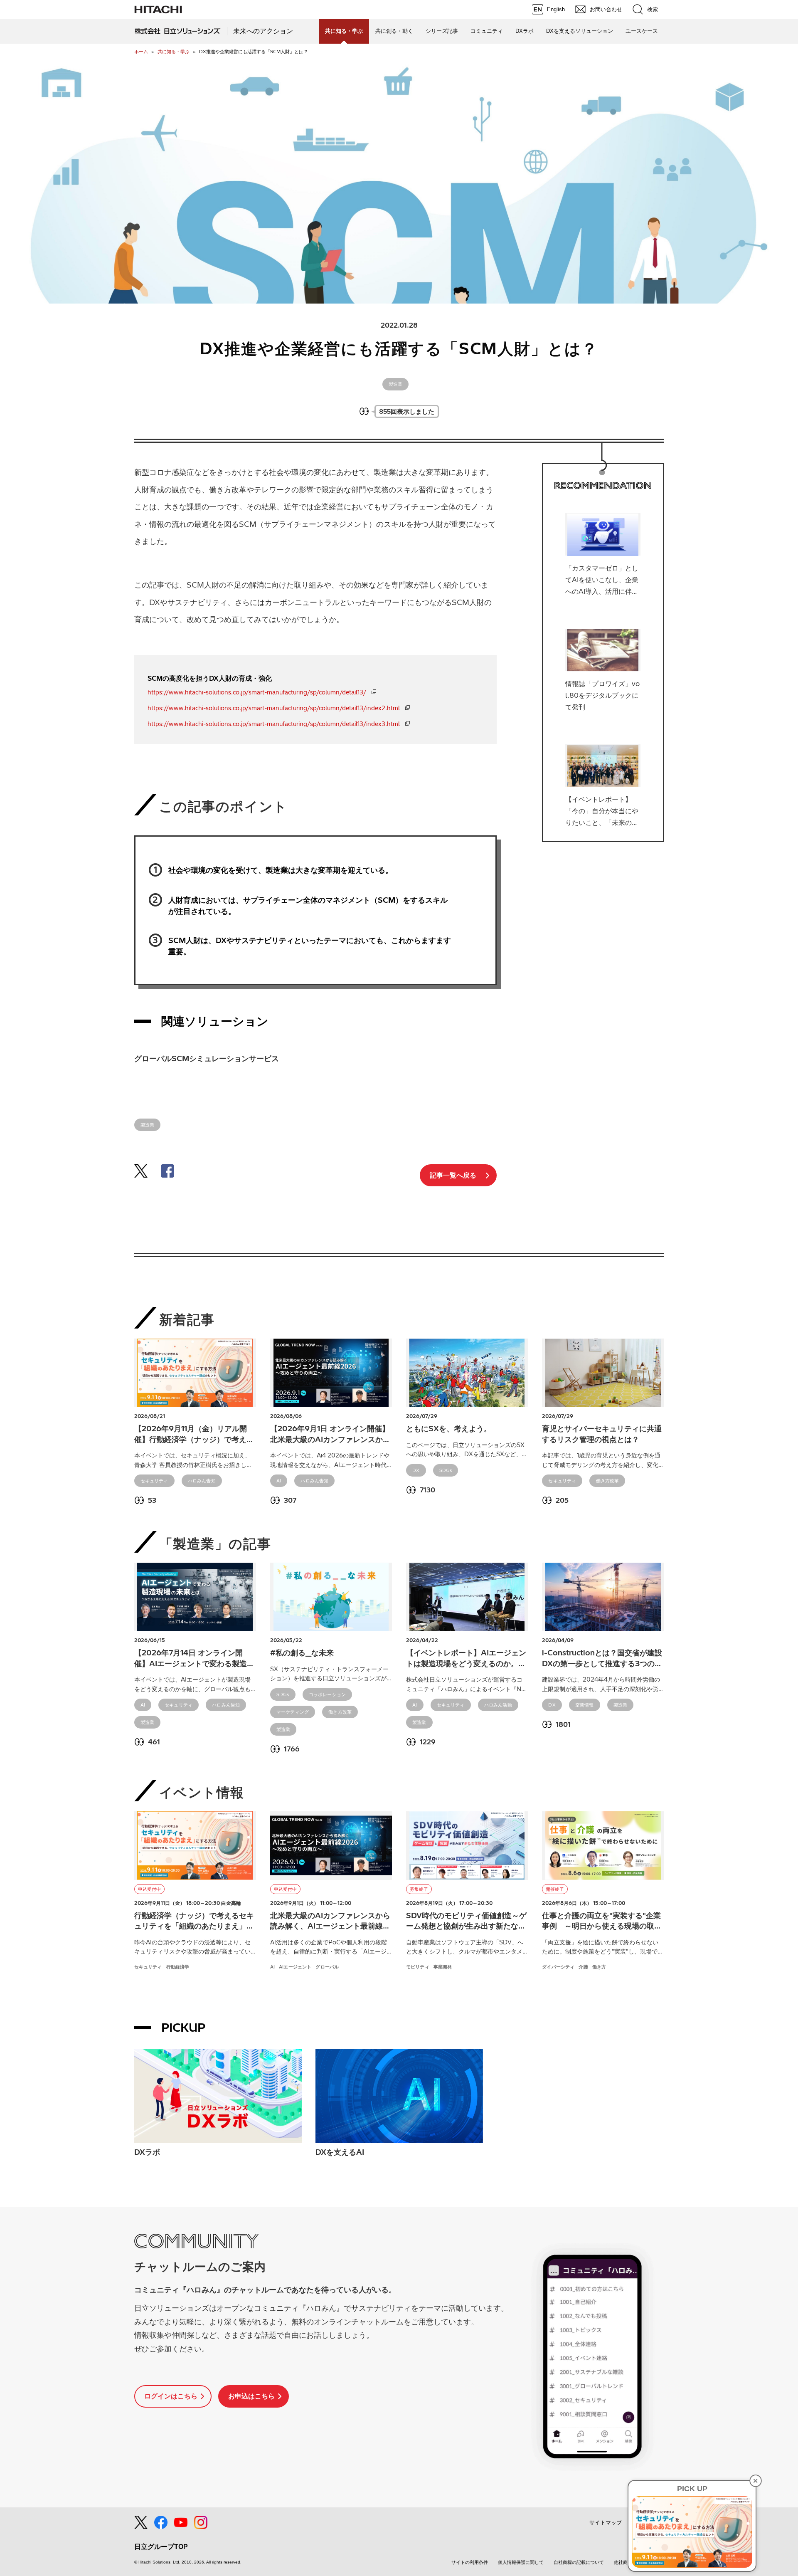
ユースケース (642, 31)
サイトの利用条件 (470, 2562)
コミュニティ (487, 31)
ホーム (141, 52)
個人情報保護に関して (521, 2562)
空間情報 (585, 1705)
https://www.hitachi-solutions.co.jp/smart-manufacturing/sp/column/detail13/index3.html (274, 724)
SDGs (446, 1470)
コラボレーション (327, 1694)
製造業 (396, 384)
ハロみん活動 (498, 1705)
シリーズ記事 (442, 31)
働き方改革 (608, 1481)
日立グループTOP (161, 2547)
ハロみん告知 (202, 1481)
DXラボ (525, 31)
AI (279, 1481)
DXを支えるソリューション (580, 31)
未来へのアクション (263, 31)
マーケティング (293, 1712)
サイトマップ (606, 2523)
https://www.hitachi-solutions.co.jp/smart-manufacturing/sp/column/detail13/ (257, 692)
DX (416, 1470)
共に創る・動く (394, 31)
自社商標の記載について (579, 2562)
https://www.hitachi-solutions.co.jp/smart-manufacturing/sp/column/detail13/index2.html (274, 708)
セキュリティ (154, 1481)
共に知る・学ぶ (174, 52)
